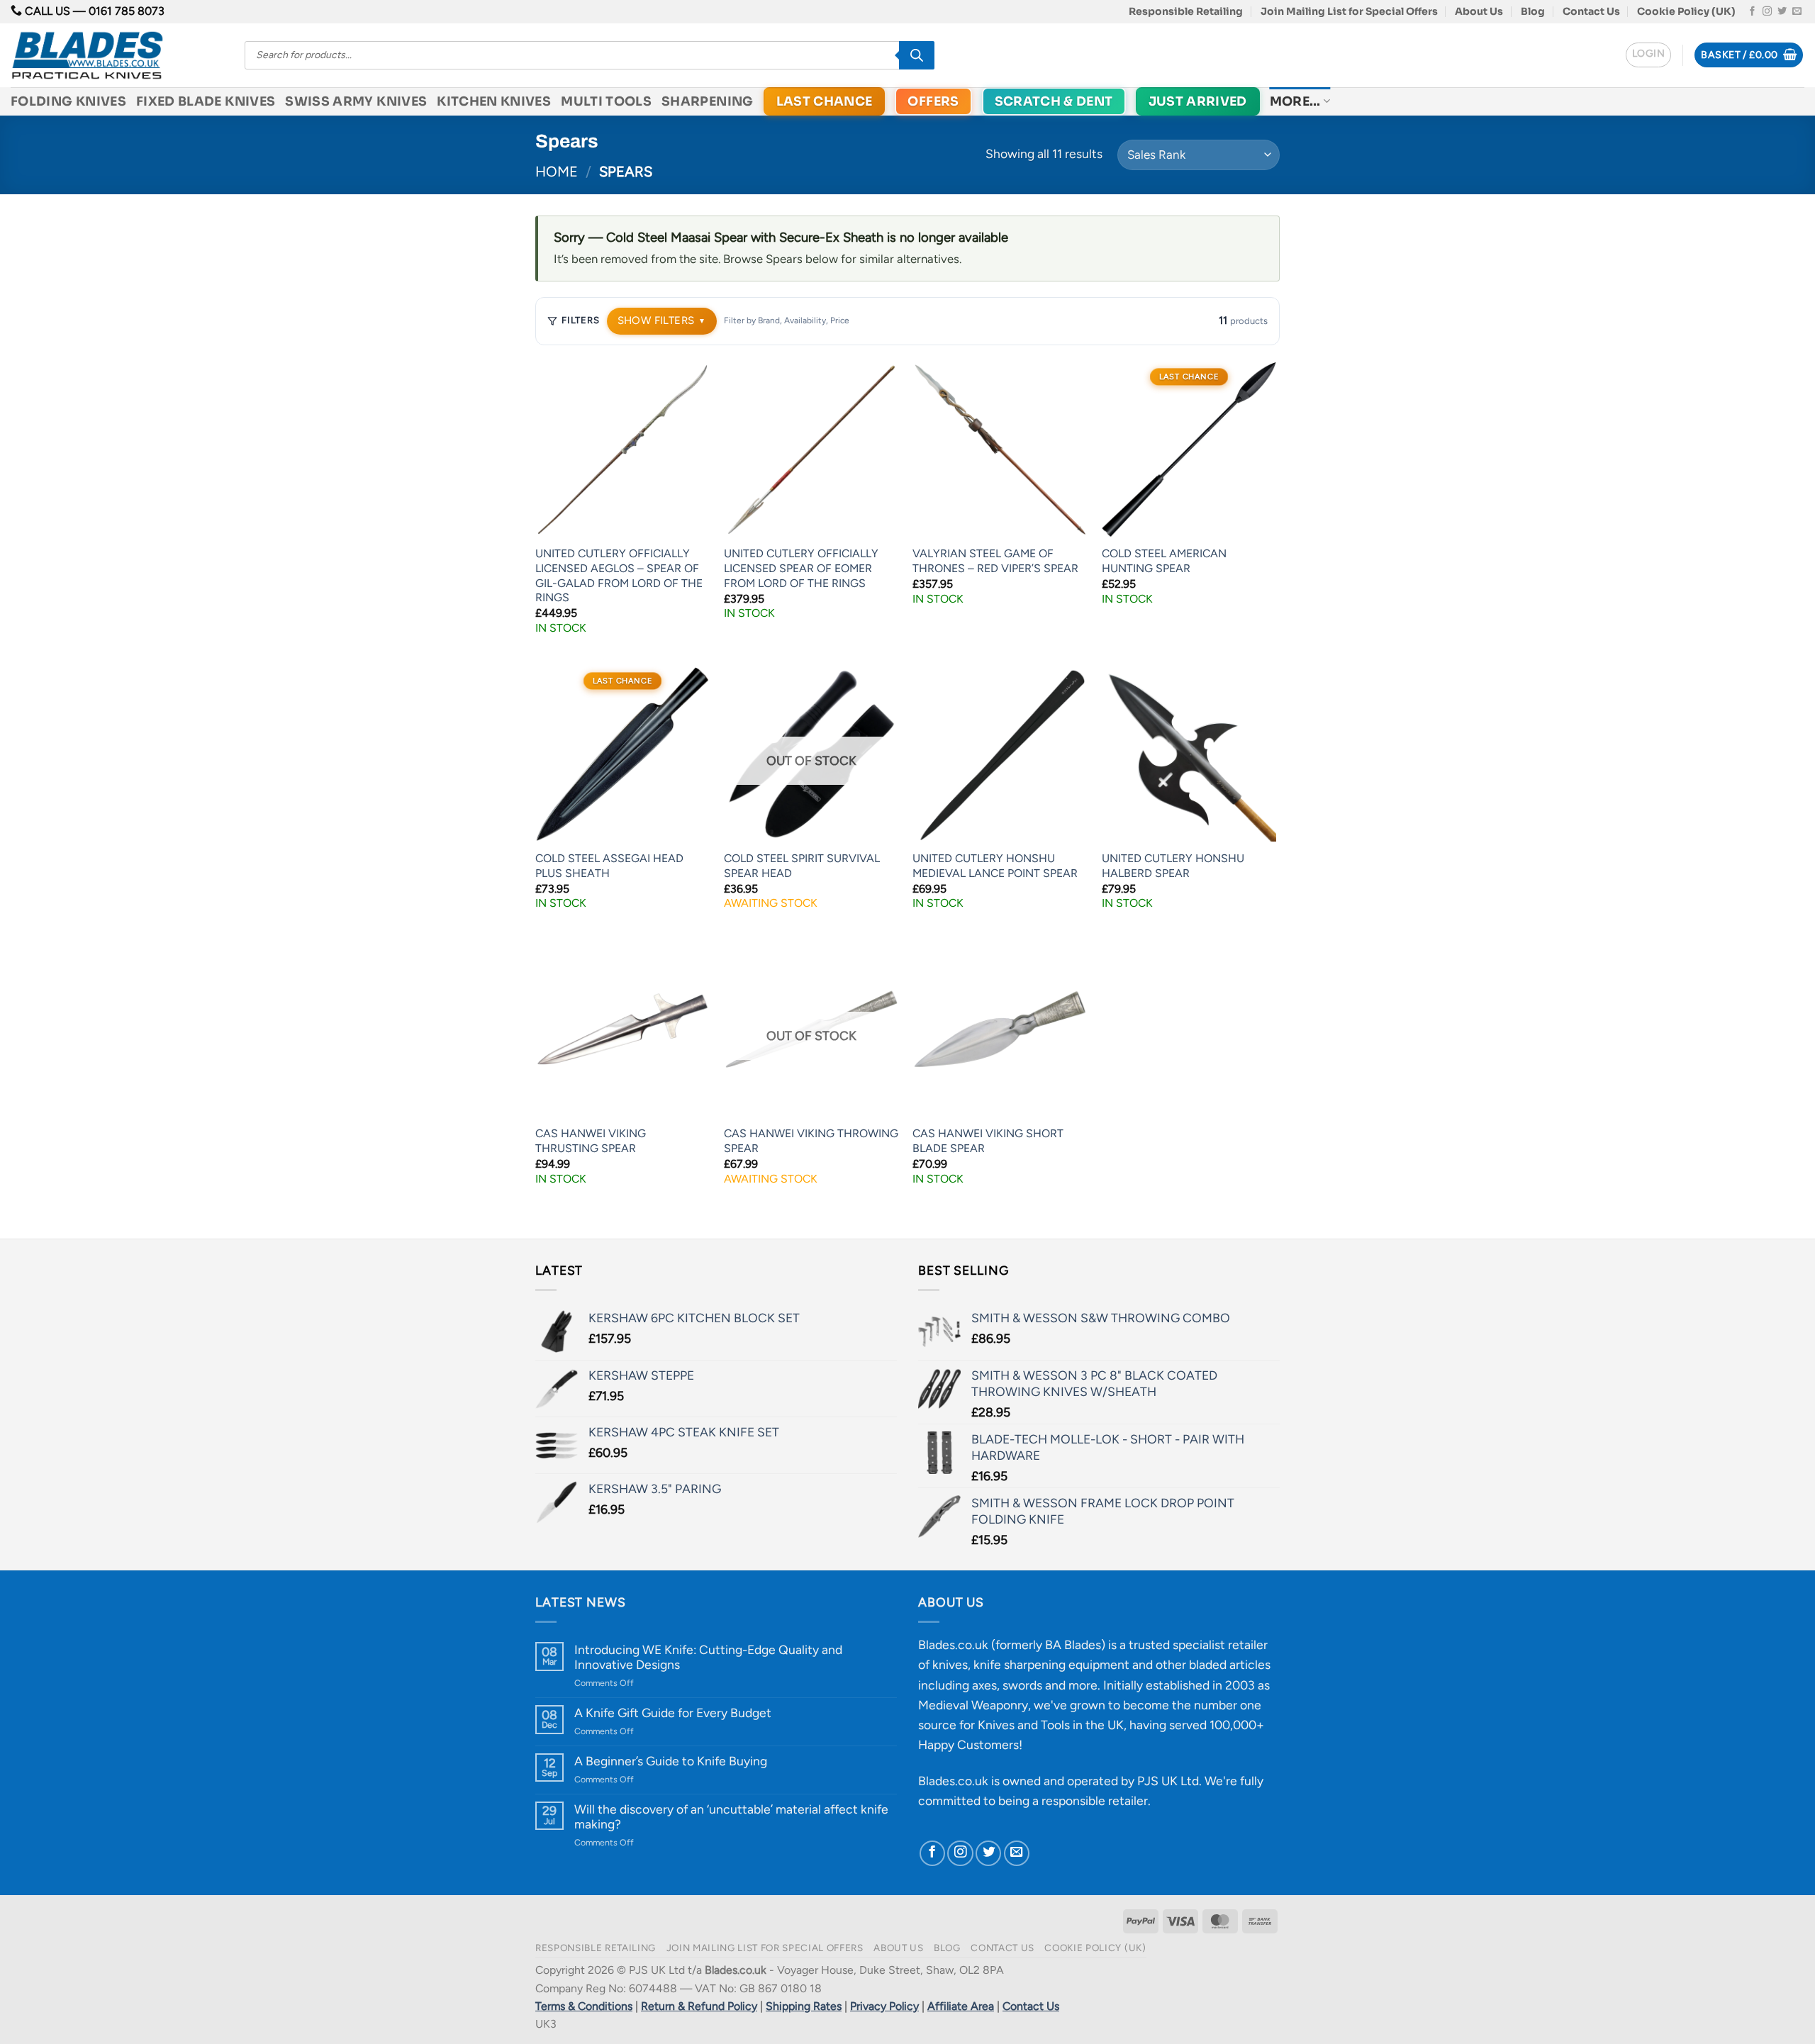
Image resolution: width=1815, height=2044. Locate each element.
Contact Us (1591, 11)
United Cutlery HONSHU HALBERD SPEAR (1173, 866)
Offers (933, 101)
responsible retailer (1095, 1800)
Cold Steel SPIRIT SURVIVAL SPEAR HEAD (802, 866)
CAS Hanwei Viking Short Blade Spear (988, 1141)
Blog (1533, 11)
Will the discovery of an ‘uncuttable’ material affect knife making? (731, 1816)
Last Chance (825, 101)
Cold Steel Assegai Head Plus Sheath (609, 866)
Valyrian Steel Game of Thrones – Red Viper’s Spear (995, 561)
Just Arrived (1198, 101)
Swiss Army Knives (356, 101)
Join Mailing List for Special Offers (1349, 11)
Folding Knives (68, 101)
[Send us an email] (1797, 12)
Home (557, 172)
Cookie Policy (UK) (1686, 11)
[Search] (917, 55)
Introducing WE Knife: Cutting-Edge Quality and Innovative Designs (708, 1657)
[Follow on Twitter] (1782, 12)
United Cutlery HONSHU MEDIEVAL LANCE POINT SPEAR (995, 866)
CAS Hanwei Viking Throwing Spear (811, 1141)
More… (1295, 101)
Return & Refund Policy (699, 2006)
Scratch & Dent (1054, 101)
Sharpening (708, 101)
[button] (1648, 55)
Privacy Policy (884, 2006)
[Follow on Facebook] (1752, 12)
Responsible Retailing (1186, 11)
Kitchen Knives (494, 101)
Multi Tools (606, 101)
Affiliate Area (961, 2006)
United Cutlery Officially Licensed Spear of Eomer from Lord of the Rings (801, 568)
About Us (1479, 11)
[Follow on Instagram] (1767, 12)
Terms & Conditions (584, 2006)
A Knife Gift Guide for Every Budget (673, 1713)
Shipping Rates (804, 2006)
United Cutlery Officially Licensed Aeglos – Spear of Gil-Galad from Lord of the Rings (619, 575)
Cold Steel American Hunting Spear (1164, 561)
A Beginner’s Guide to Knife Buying (671, 1761)
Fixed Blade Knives (206, 101)
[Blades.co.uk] (117, 55)
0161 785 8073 (127, 11)
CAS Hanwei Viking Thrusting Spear (591, 1141)
